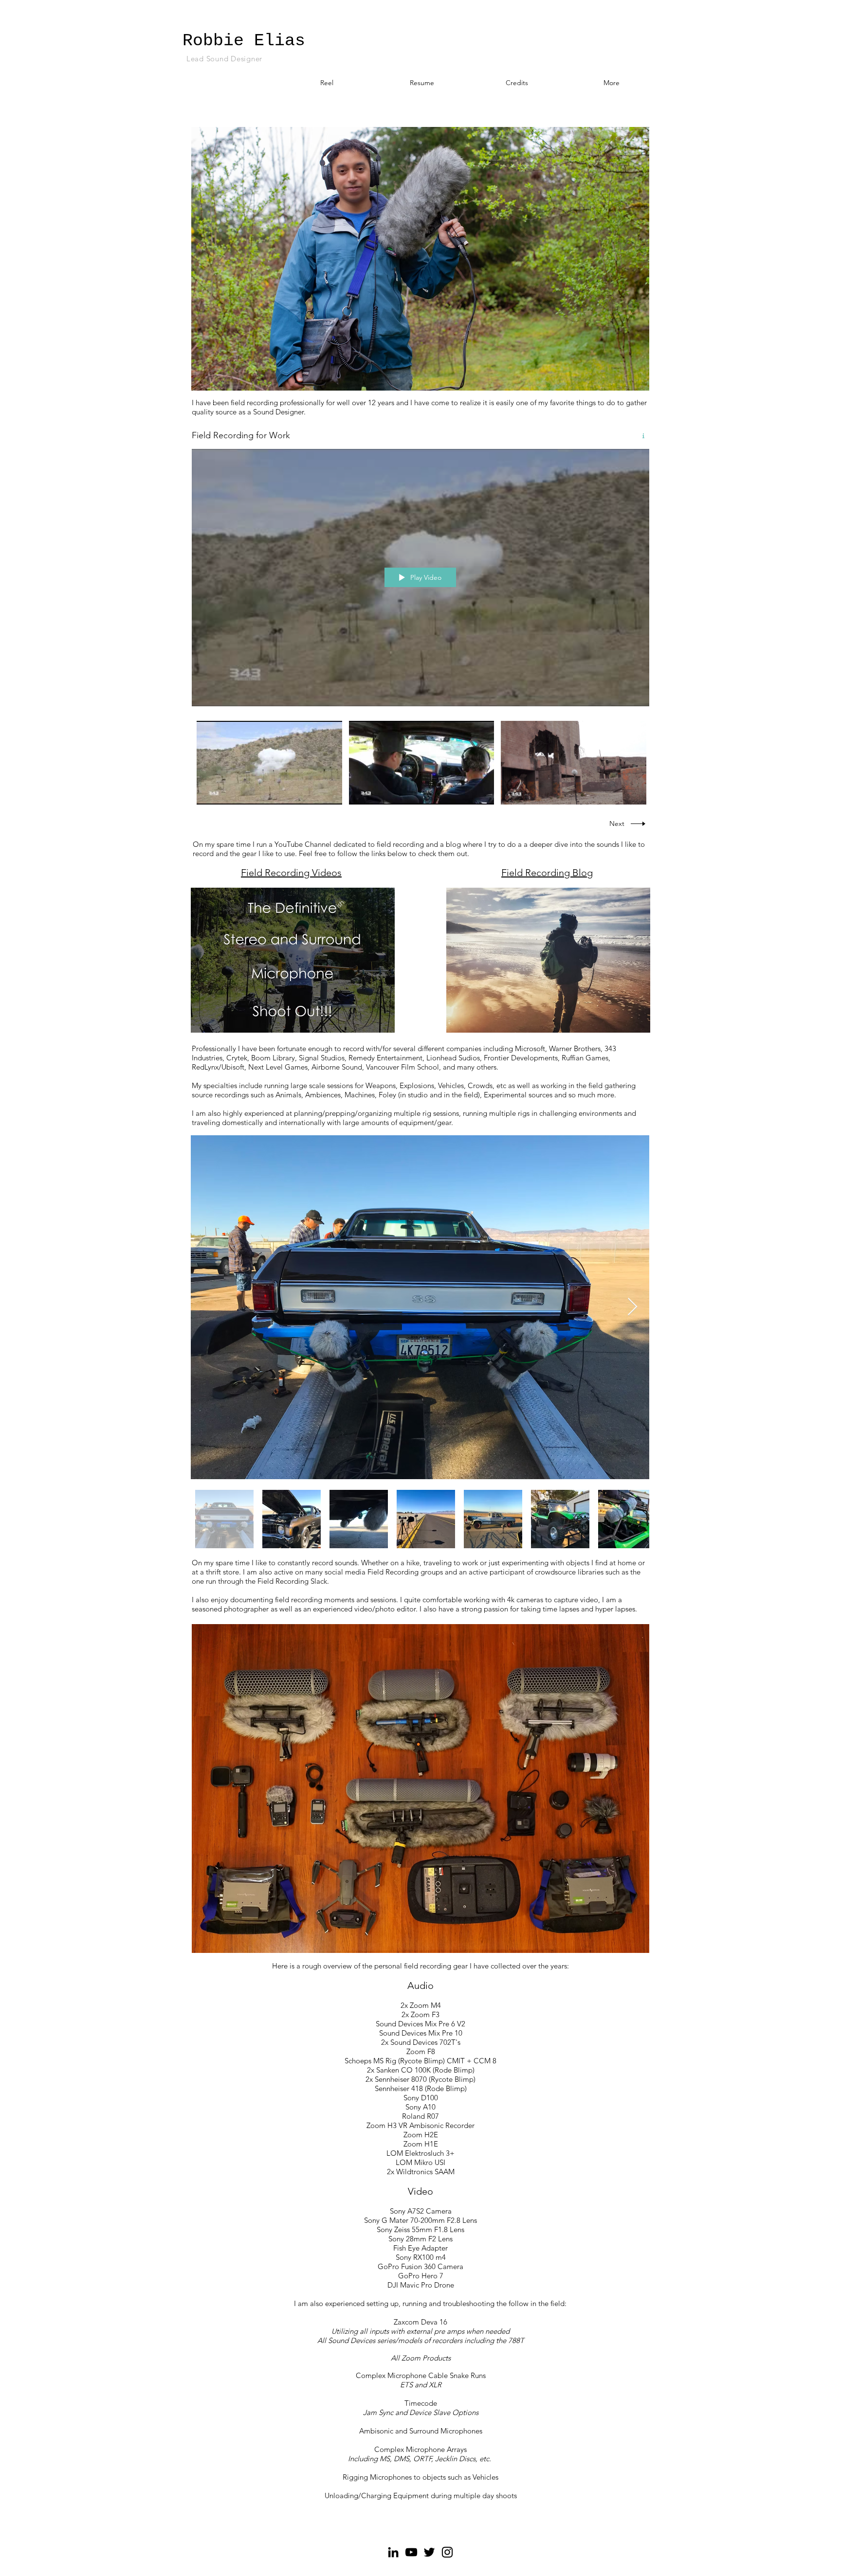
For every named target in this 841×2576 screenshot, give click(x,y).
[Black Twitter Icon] (429, 2552)
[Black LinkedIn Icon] (393, 2552)
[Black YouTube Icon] (411, 2552)
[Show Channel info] (640, 436)
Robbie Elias (244, 41)
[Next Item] (632, 1307)
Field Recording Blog (547, 873)
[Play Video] (269, 763)
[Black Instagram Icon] (447, 2552)
